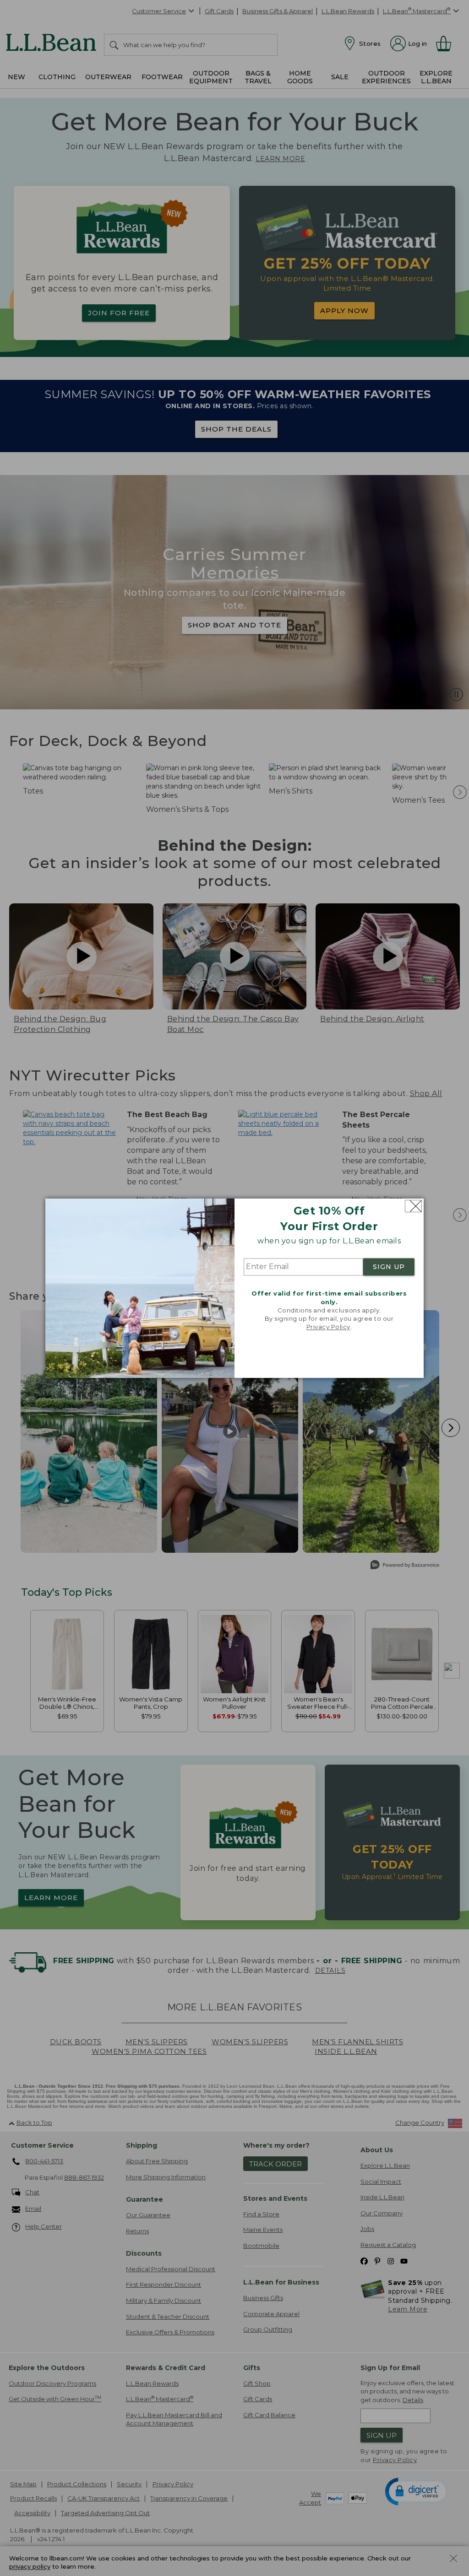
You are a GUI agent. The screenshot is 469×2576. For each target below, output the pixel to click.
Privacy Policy (328, 1327)
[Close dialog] (413, 1206)
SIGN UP (389, 1267)
